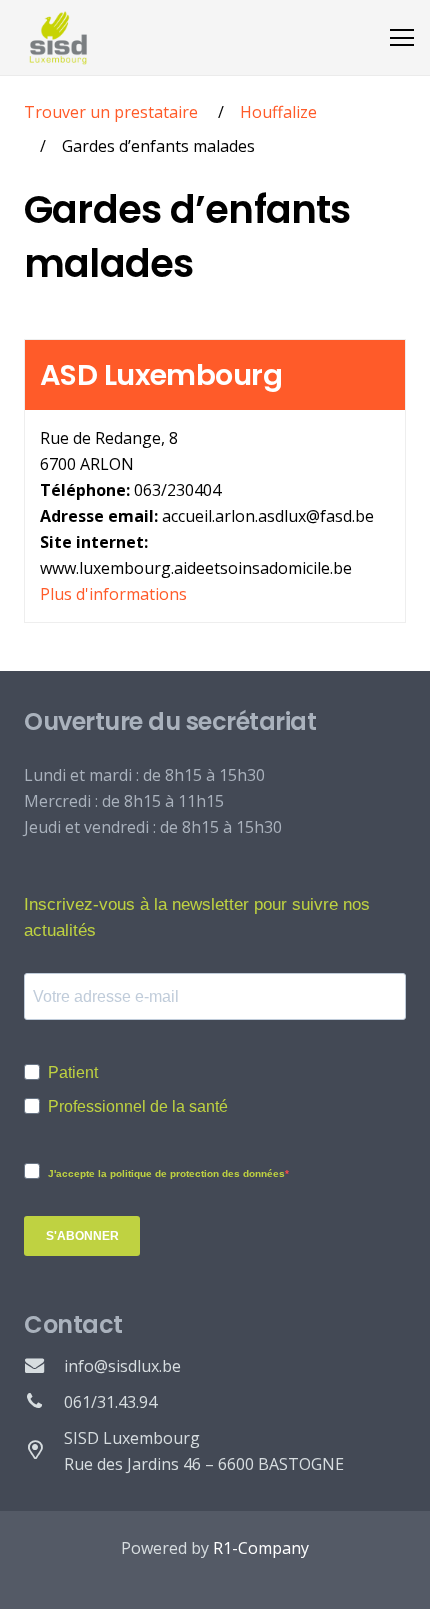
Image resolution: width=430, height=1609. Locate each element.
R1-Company (261, 1548)
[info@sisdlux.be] (44, 1366)
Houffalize (278, 112)
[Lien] (58, 38)
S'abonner (82, 1236)
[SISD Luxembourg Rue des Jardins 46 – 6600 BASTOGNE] (44, 1451)
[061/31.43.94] (44, 1402)
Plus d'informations (113, 594)
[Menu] (402, 38)
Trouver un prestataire (111, 112)
